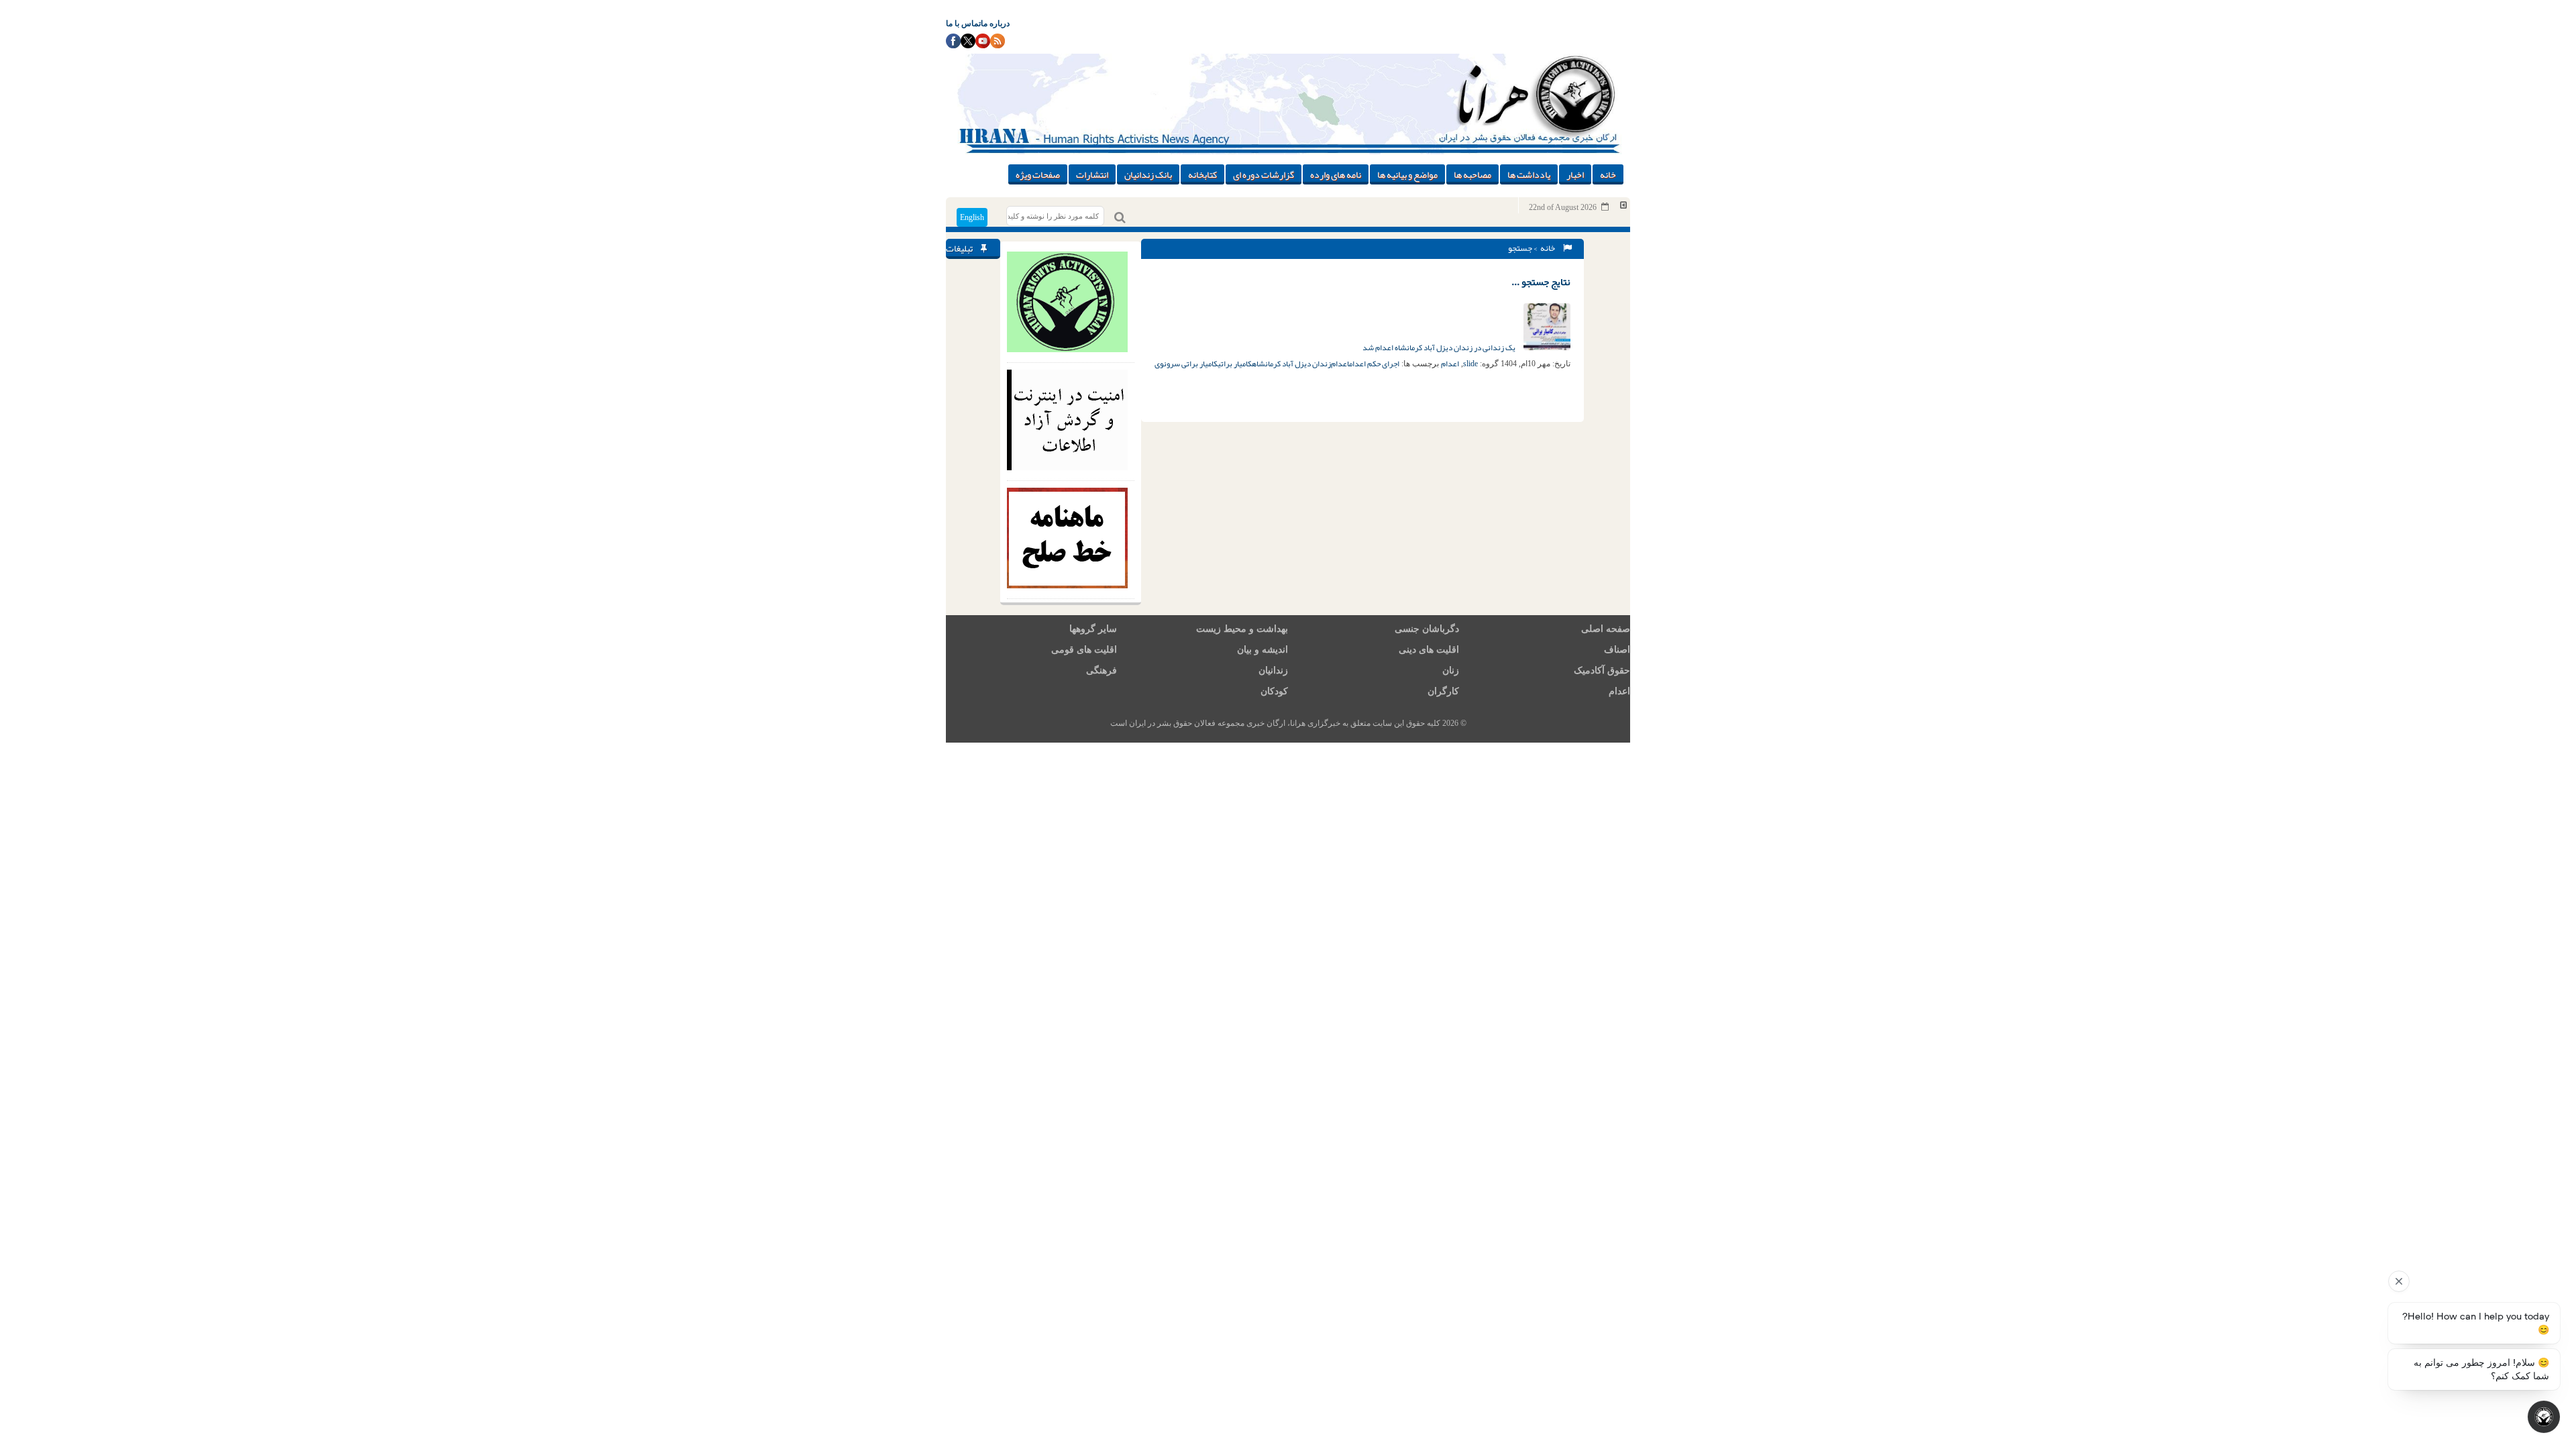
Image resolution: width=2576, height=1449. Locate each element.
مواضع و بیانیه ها (1407, 174)
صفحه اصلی (1606, 629)
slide (1470, 364)
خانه (1608, 174)
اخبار (1575, 174)
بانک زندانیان (1148, 174)
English (972, 217)
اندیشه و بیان (1263, 650)
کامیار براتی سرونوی (1186, 364)
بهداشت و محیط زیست (1242, 629)
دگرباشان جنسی (1427, 629)
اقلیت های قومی (1084, 650)
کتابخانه (1202, 174)
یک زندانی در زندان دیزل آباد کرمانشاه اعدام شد (1440, 347)
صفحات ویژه (1038, 174)
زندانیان (1273, 670)
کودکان (1274, 691)
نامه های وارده (1336, 174)
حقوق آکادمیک (1602, 670)
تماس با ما (963, 23)
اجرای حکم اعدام (1374, 364)
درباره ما (995, 23)
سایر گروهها (1093, 629)
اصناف (1617, 650)
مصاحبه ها (1472, 174)
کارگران (1443, 691)
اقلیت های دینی (1429, 650)
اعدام (1450, 364)
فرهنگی (1102, 670)
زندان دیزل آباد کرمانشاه (1291, 364)
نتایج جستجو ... (1541, 282)
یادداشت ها (1529, 174)
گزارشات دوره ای (1264, 174)
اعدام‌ (1340, 364)
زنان (1451, 670)
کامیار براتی (1235, 364)
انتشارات (1092, 174)
